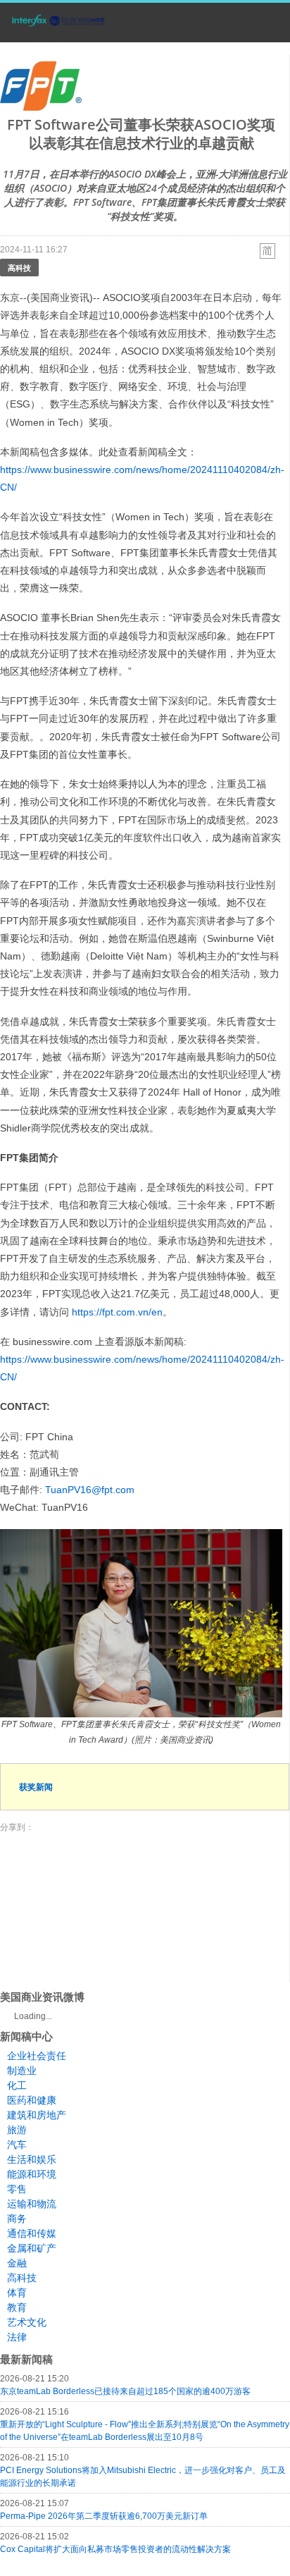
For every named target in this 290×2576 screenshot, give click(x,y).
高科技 (19, 268)
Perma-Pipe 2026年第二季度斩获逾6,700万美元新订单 (104, 2516)
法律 (17, 2337)
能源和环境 (32, 2174)
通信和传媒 (32, 2233)
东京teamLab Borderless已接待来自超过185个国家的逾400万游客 (125, 2391)
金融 (17, 2263)
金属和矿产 (32, 2248)
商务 (17, 2219)
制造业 (22, 2071)
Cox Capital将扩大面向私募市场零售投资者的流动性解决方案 (115, 2549)
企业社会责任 (37, 2056)
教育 (17, 2307)
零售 (17, 2189)
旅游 (17, 2130)
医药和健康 (32, 2100)
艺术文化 (27, 2322)
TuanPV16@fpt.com (90, 1490)
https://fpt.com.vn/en (117, 1312)
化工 (17, 2085)
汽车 (17, 2145)
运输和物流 (32, 2204)
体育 (17, 2293)
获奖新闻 (36, 1787)
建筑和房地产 (37, 2115)
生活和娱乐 (32, 2159)
